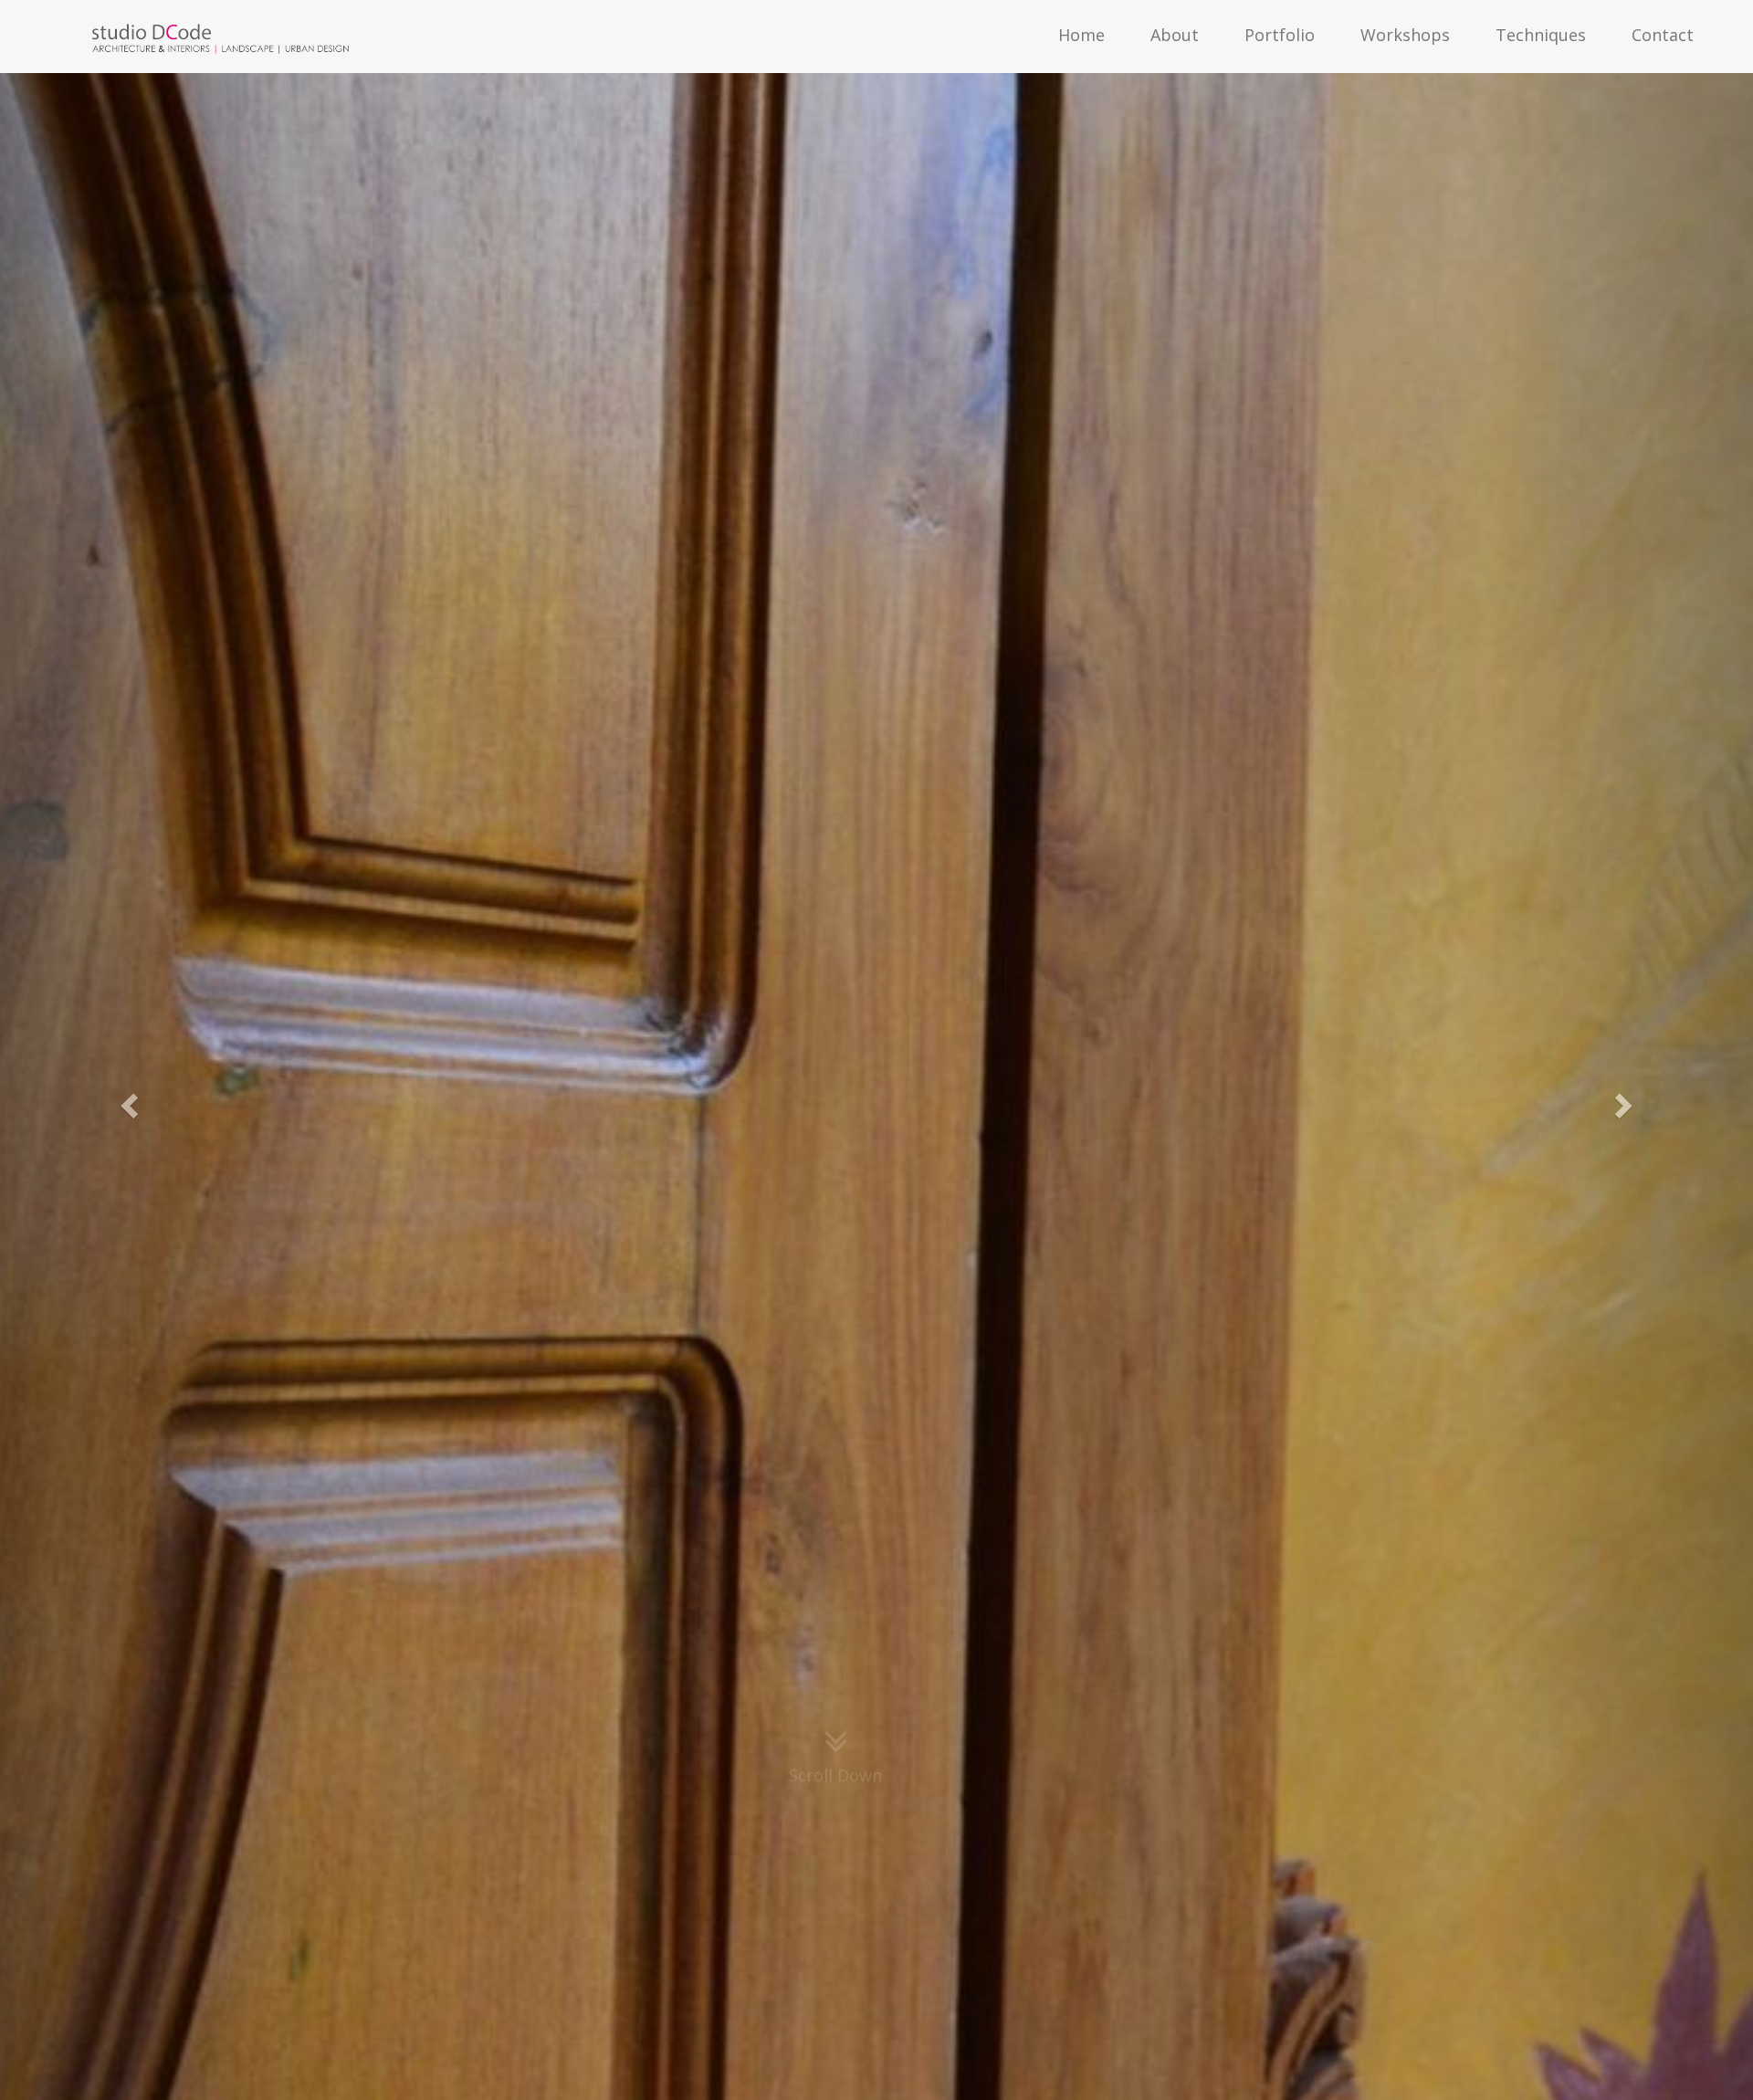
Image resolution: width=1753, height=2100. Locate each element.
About (1175, 35)
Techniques (1541, 35)
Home (1081, 35)
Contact (1663, 35)
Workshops (1405, 35)
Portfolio (1280, 35)
